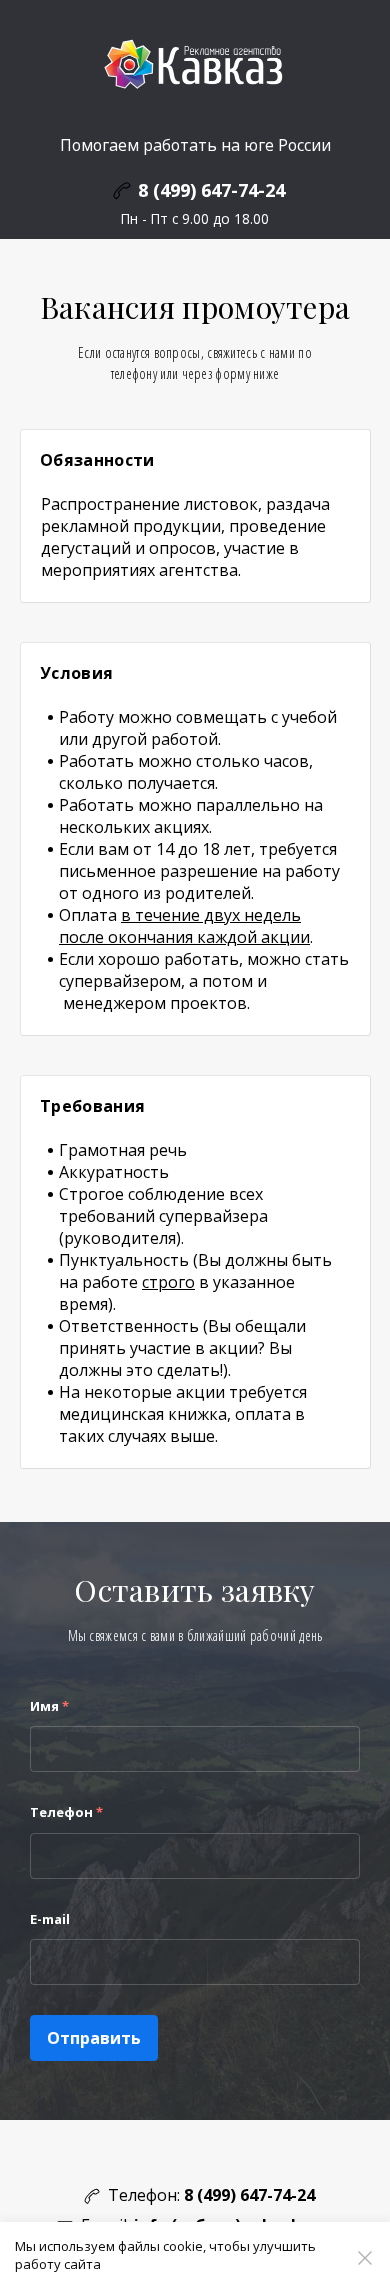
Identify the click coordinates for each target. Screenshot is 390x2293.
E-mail (50, 1919)
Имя (49, 1706)
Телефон (66, 1812)
